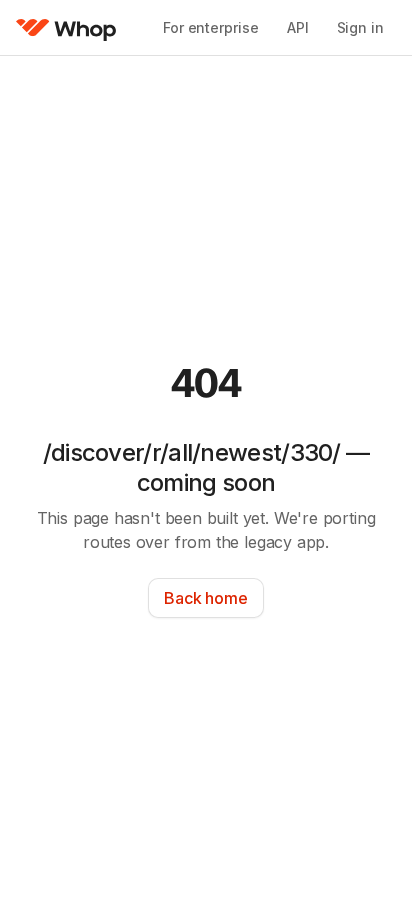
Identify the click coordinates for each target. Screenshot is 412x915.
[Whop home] (66, 28)
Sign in (360, 27)
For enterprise (211, 27)
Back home (205, 598)
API (298, 27)
